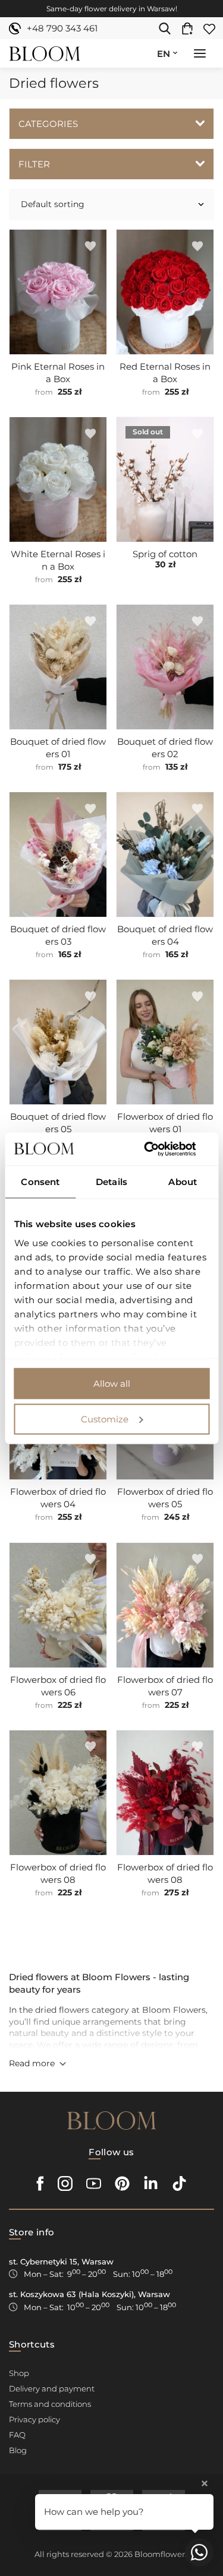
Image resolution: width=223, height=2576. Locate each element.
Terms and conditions (50, 2404)
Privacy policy (34, 2419)
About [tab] (183, 1182)
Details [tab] (111, 1182)
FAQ (17, 2435)
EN (164, 54)
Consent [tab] (40, 1182)
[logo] (45, 54)
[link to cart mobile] (190, 28)
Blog (18, 2450)
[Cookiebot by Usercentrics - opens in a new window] (159, 1149)
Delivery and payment (52, 2388)
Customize (105, 1419)
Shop (19, 2374)
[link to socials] (40, 2183)
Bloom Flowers (174, 2010)
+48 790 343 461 (62, 28)
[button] (200, 55)
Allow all (112, 1384)
